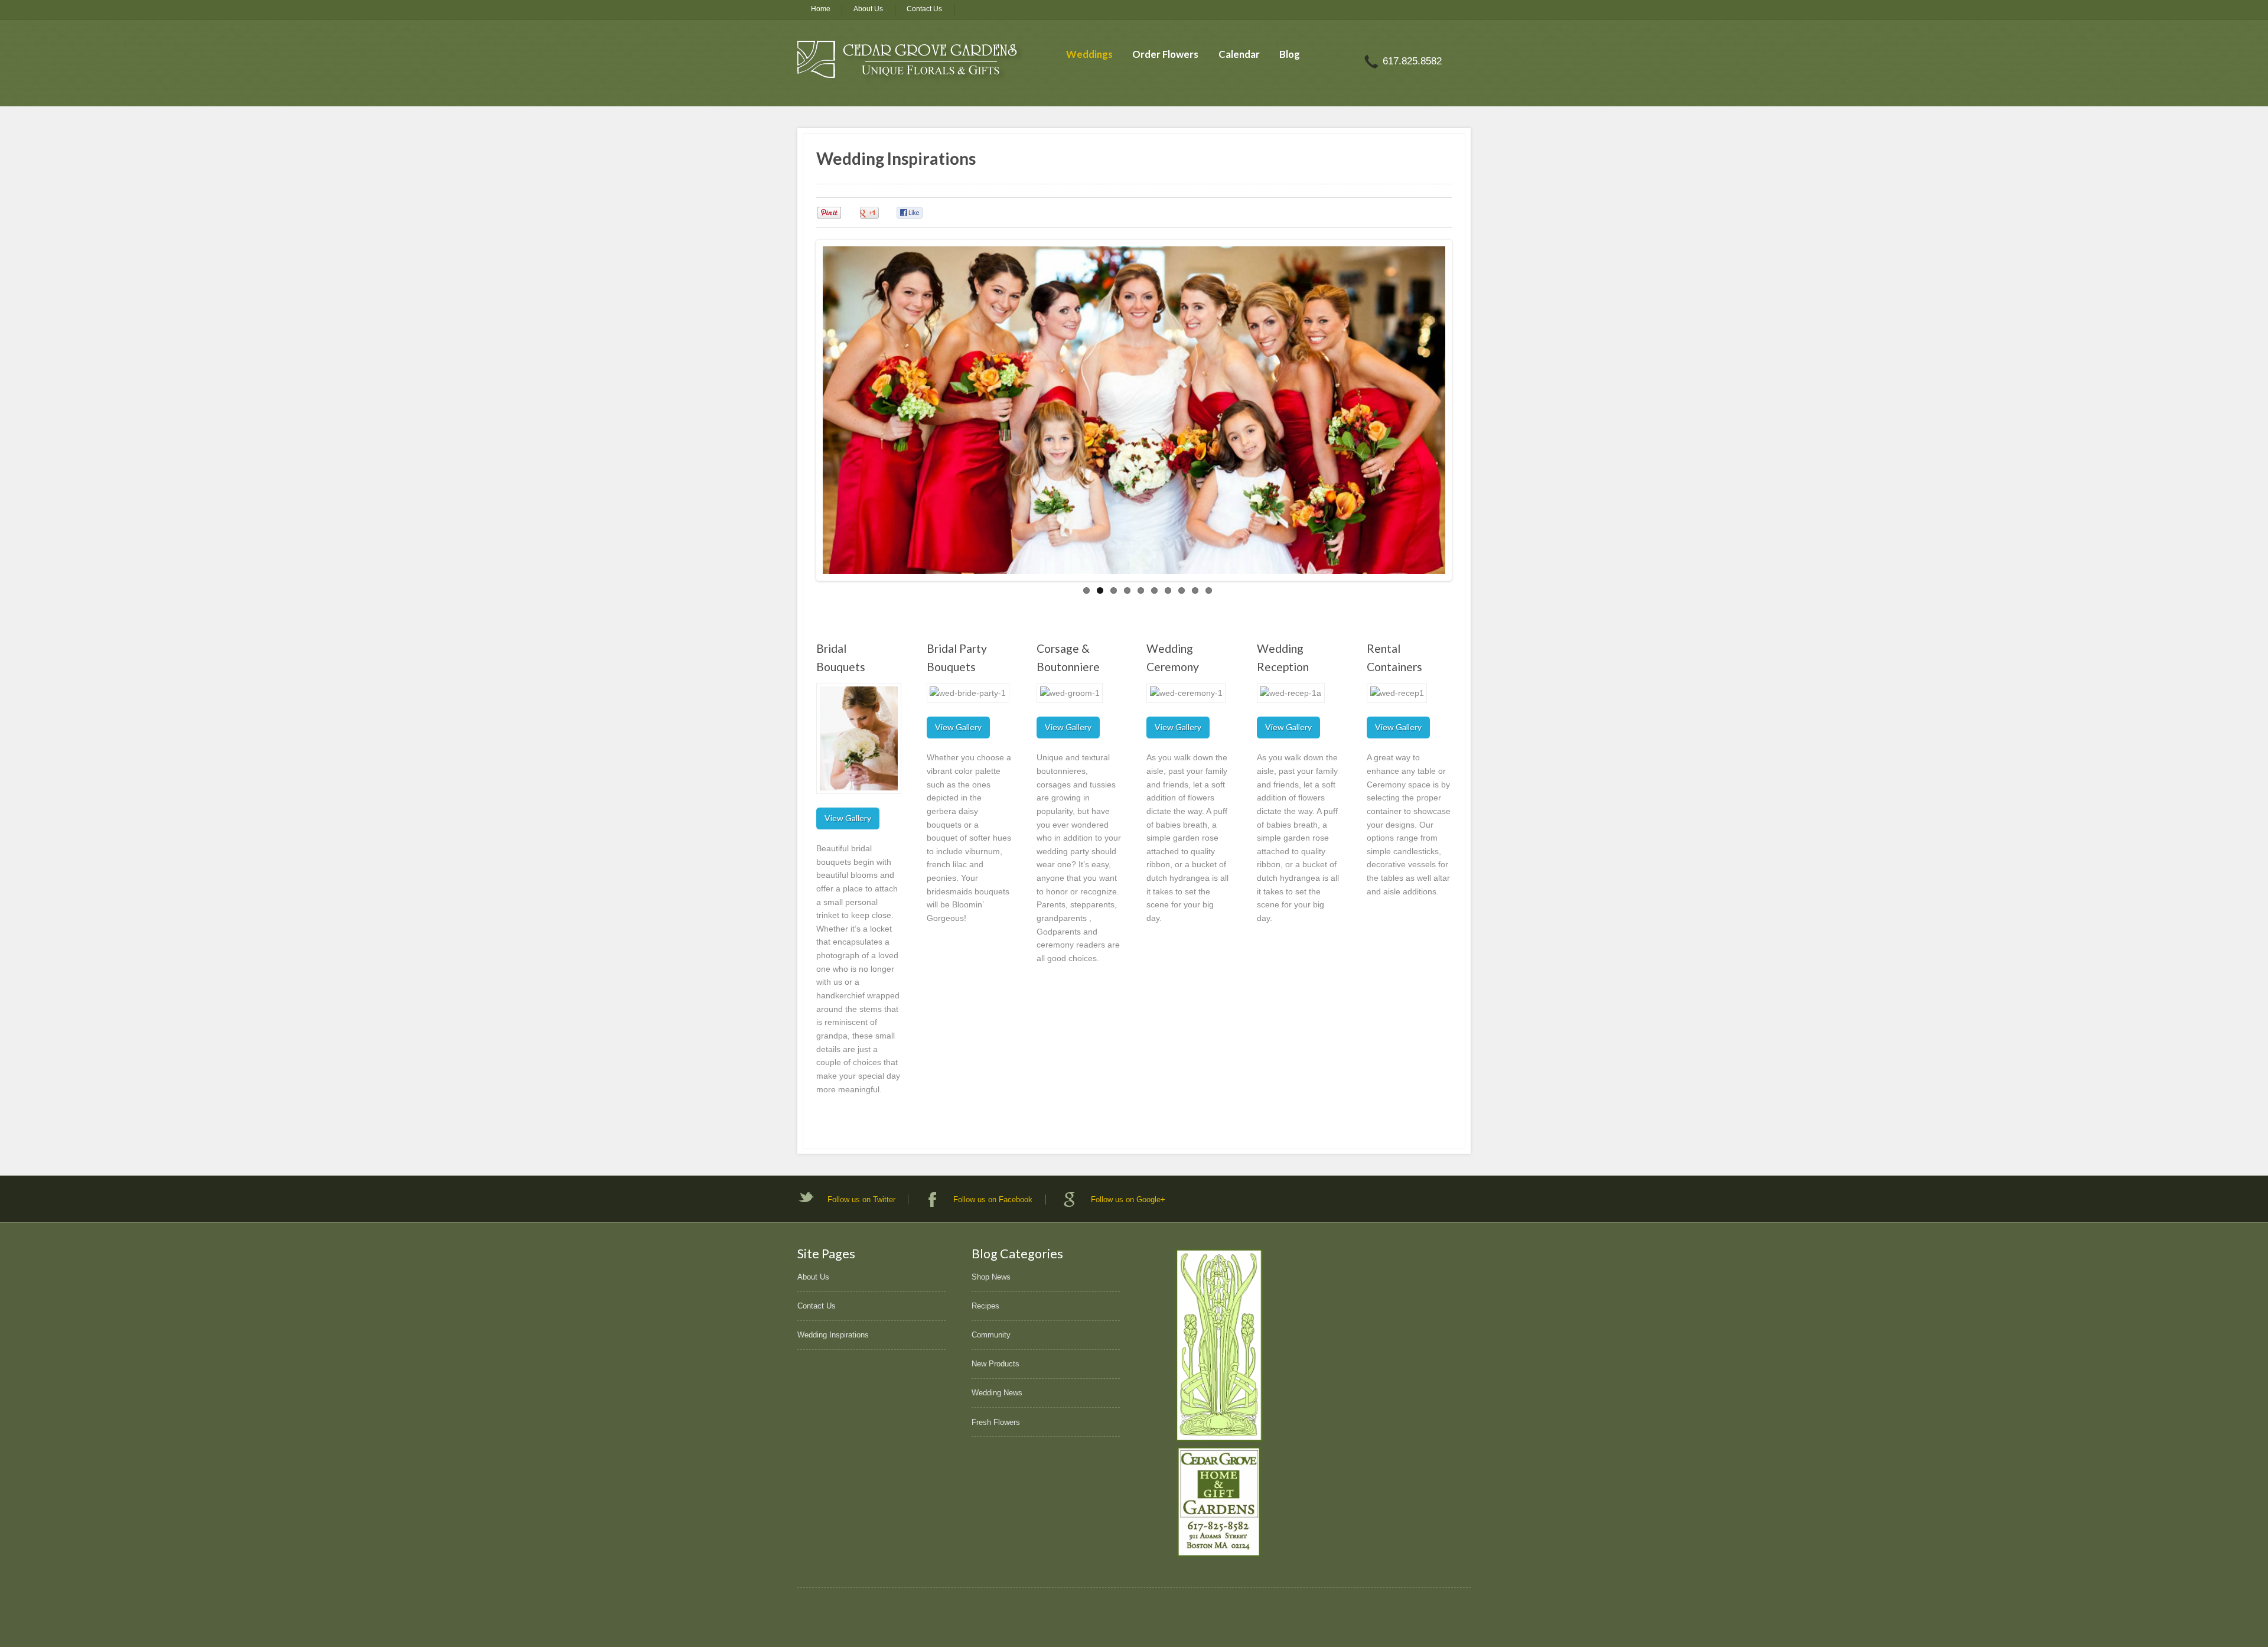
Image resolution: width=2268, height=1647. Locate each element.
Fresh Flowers (996, 1422)
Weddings (1089, 54)
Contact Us (924, 9)
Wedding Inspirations (833, 1335)
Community (991, 1335)
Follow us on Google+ (1128, 1200)
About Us (868, 9)
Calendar (1239, 54)
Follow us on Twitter (861, 1200)
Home (821, 9)
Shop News (991, 1277)
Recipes (985, 1306)
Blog (1290, 54)
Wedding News (997, 1393)
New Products (995, 1364)
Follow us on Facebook (993, 1200)
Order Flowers (1165, 54)
